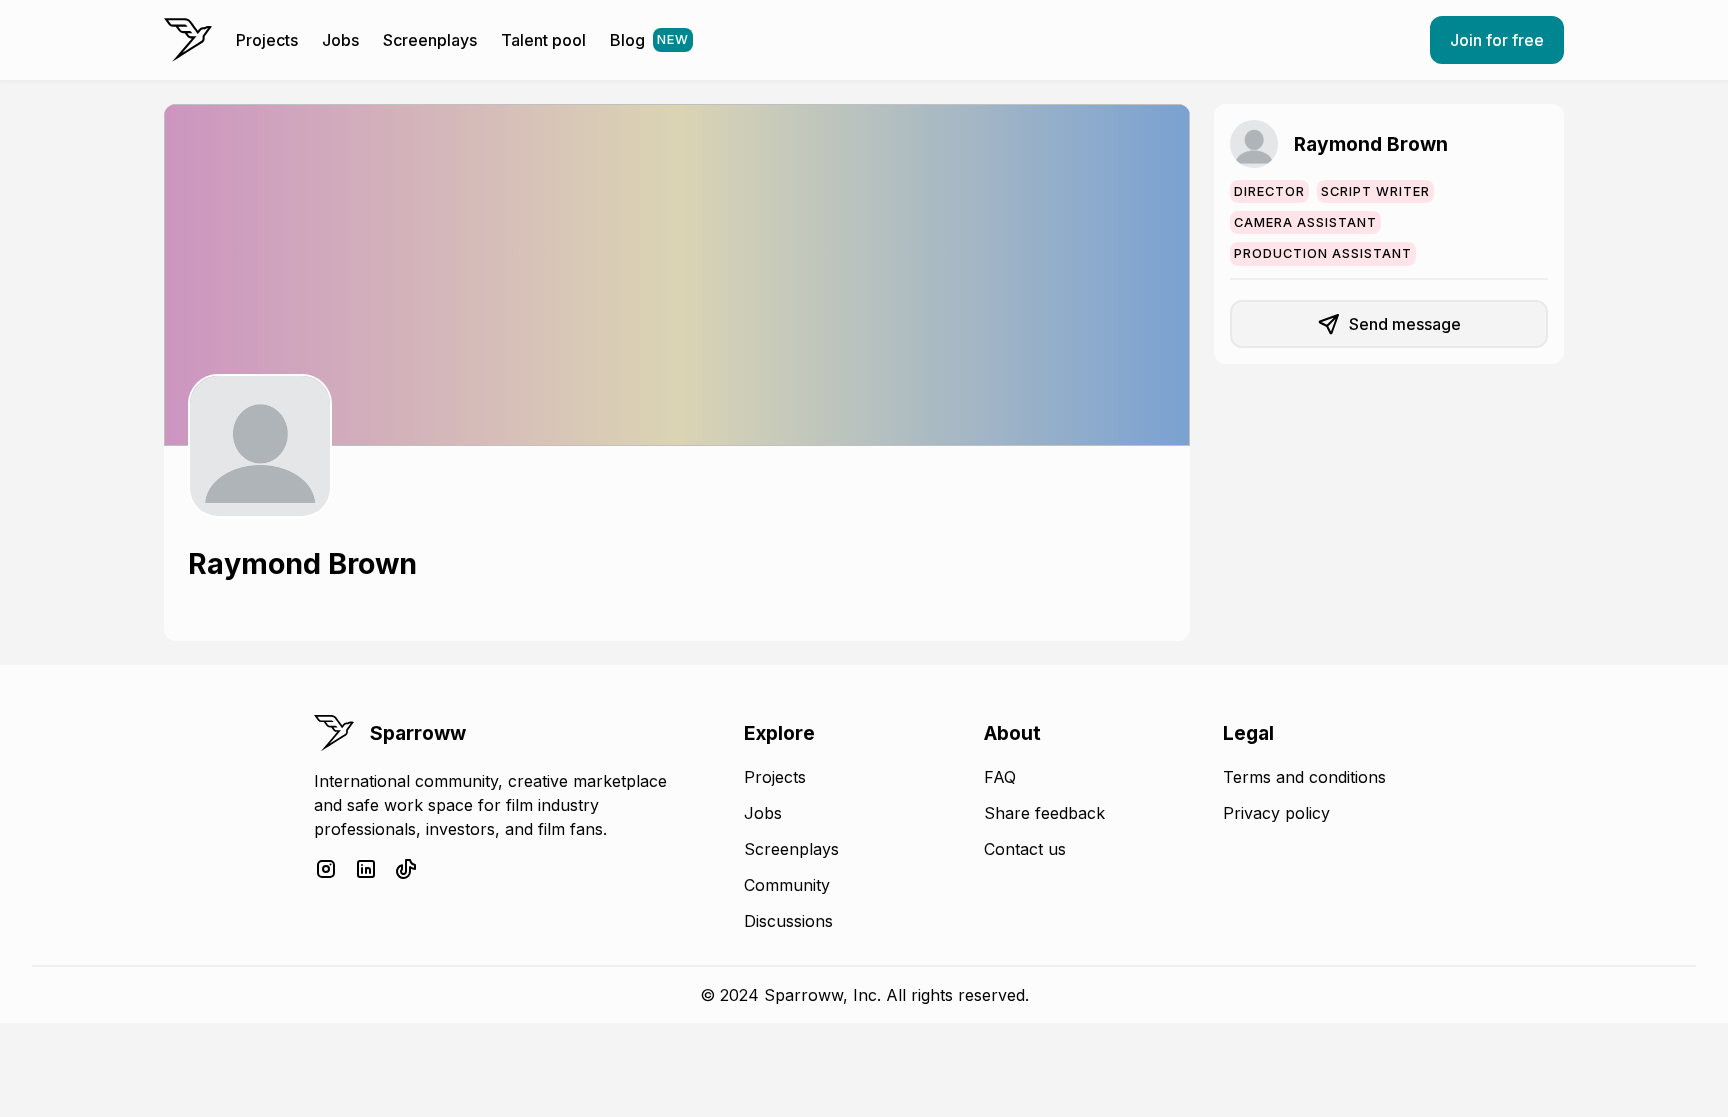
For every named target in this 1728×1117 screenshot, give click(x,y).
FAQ (1000, 777)
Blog (649, 40)
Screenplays (430, 40)
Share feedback (1044, 813)
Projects (267, 40)
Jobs (340, 40)
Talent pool (543, 40)
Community (787, 885)
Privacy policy (1276, 813)
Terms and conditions (1304, 777)
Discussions (788, 921)
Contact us (1025, 849)
